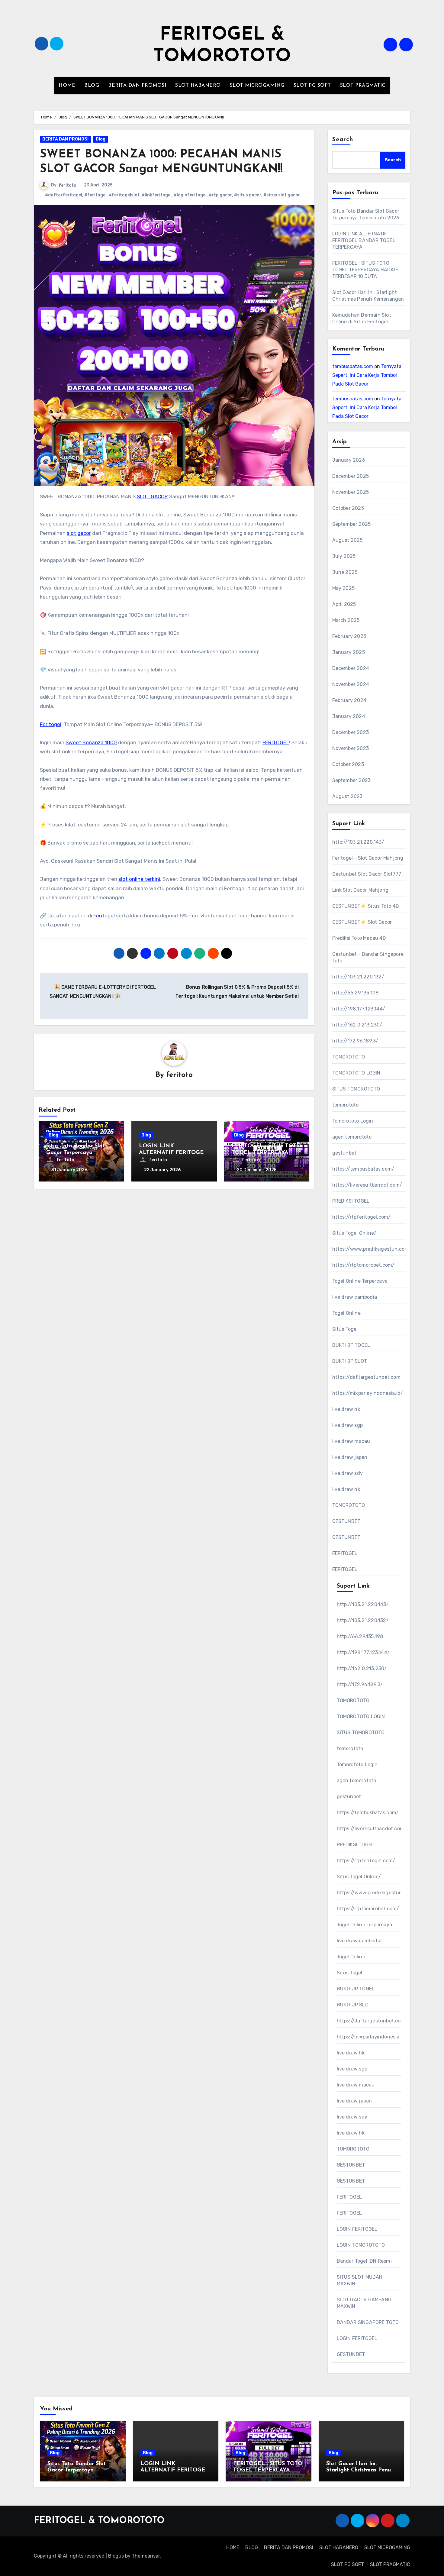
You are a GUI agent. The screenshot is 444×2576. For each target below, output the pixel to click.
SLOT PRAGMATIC (363, 86)
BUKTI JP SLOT (350, 1361)
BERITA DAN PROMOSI (137, 86)
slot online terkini (139, 879)
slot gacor (79, 533)
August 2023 (347, 796)
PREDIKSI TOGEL (351, 1201)
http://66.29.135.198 (356, 993)
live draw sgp (348, 1425)
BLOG (92, 86)
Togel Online (346, 1313)
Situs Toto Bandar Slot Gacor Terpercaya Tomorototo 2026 (76, 1153)
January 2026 (349, 460)
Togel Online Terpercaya (360, 1281)
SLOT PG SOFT (312, 86)
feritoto (68, 185)
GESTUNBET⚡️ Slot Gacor (362, 922)
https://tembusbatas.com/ (363, 1169)
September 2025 (352, 524)
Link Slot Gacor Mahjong (360, 890)
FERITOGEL (276, 742)
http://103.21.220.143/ (358, 842)
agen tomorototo (352, 1137)
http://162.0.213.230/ (357, 1025)
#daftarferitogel (64, 195)
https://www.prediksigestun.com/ (372, 1249)
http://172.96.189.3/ (355, 1041)
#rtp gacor (220, 195)
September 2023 (352, 780)
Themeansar (146, 2556)
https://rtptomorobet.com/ (364, 1265)
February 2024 (349, 700)
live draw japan (350, 1457)
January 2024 (349, 716)
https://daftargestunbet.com (366, 1377)
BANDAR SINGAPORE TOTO (368, 2322)
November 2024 (351, 684)
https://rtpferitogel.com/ (362, 1217)
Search (343, 140)
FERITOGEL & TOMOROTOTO (99, 2521)
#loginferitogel (190, 195)
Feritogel (51, 724)
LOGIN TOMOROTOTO (361, 2245)
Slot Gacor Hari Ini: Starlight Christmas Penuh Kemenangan (360, 2470)
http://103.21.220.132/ (358, 977)
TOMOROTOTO (349, 1057)
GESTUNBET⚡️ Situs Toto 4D (366, 906)
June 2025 (345, 572)
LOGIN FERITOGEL (357, 2229)
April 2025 (344, 604)
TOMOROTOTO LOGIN (356, 1073)
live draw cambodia (355, 1297)
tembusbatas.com (353, 366)
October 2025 (348, 508)
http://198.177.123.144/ (359, 1009)
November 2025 (351, 492)
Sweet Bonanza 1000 (91, 742)
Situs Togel (345, 1329)
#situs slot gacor (282, 195)
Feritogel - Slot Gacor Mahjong (368, 858)
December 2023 (351, 732)
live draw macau (351, 1441)
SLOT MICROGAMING (257, 86)
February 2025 (349, 636)
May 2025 (344, 588)
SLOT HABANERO (198, 86)
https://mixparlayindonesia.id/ (368, 1393)
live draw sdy (348, 1473)
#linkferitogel (157, 195)
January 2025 (349, 652)
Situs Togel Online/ (354, 1233)
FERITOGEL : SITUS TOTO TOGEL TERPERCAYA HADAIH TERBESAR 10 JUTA (366, 270)
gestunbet (344, 1153)
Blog (101, 139)
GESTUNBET (346, 1521)
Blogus (116, 2556)
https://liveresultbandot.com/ (367, 1185)
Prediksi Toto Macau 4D (359, 938)
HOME (67, 86)
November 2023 (351, 748)
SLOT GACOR (152, 496)
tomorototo (346, 1105)
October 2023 (348, 764)
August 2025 (347, 540)
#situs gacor (248, 195)
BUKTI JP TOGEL (351, 1345)
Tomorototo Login (353, 1121)
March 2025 (346, 620)
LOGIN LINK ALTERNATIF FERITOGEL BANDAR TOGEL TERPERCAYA (364, 240)
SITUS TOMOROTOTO (356, 1089)
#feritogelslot (124, 195)
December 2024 (351, 668)
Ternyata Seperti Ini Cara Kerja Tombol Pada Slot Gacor (367, 375)
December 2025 (351, 476)
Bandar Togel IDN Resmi (364, 2261)
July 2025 (344, 556)
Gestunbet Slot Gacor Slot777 (367, 874)
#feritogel (95, 195)
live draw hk (346, 1409)
